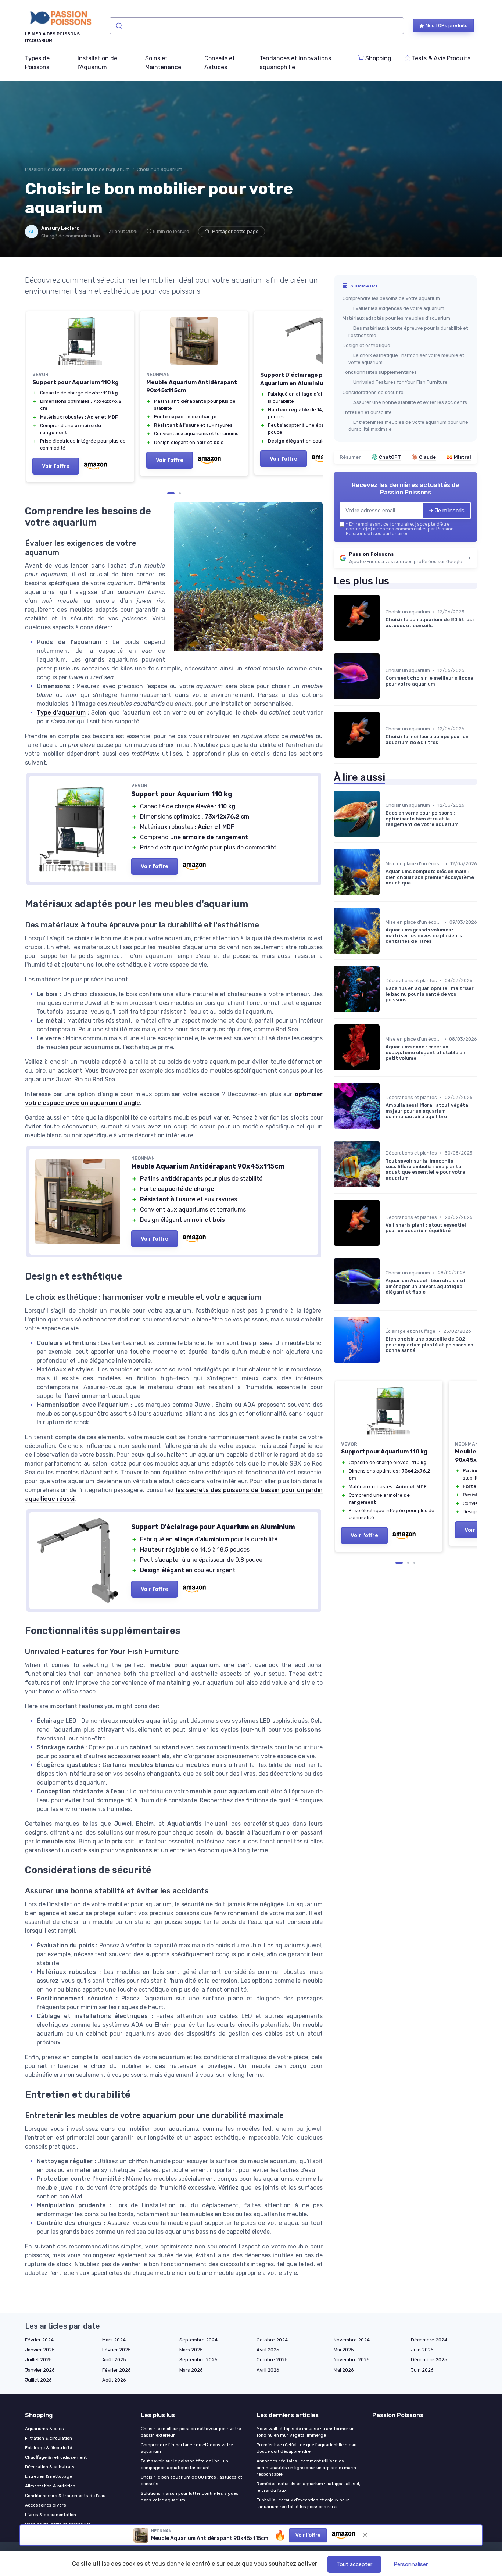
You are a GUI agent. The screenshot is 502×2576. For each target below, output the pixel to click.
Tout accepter (354, 2564)
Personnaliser (411, 2564)
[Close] (384, 1124)
